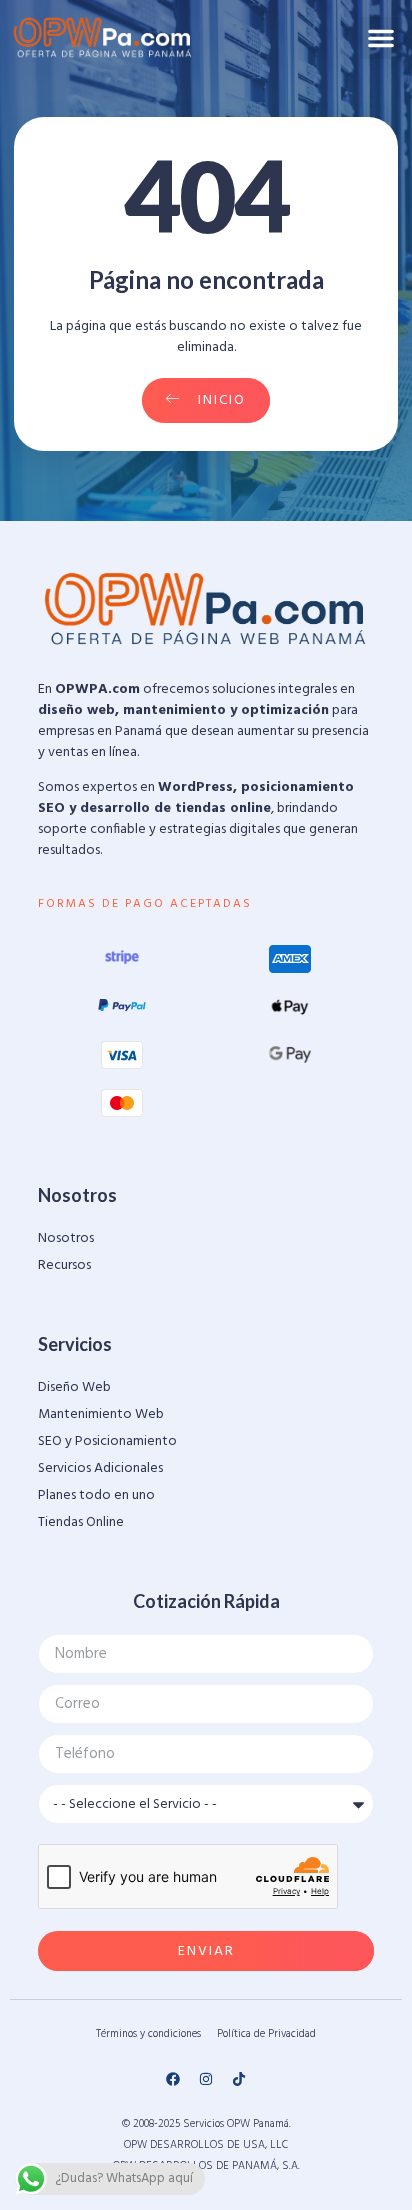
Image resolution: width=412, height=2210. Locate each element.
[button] (381, 38)
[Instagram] (206, 2079)
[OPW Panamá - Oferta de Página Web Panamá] (103, 37)
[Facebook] (173, 2079)
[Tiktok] (239, 2079)
